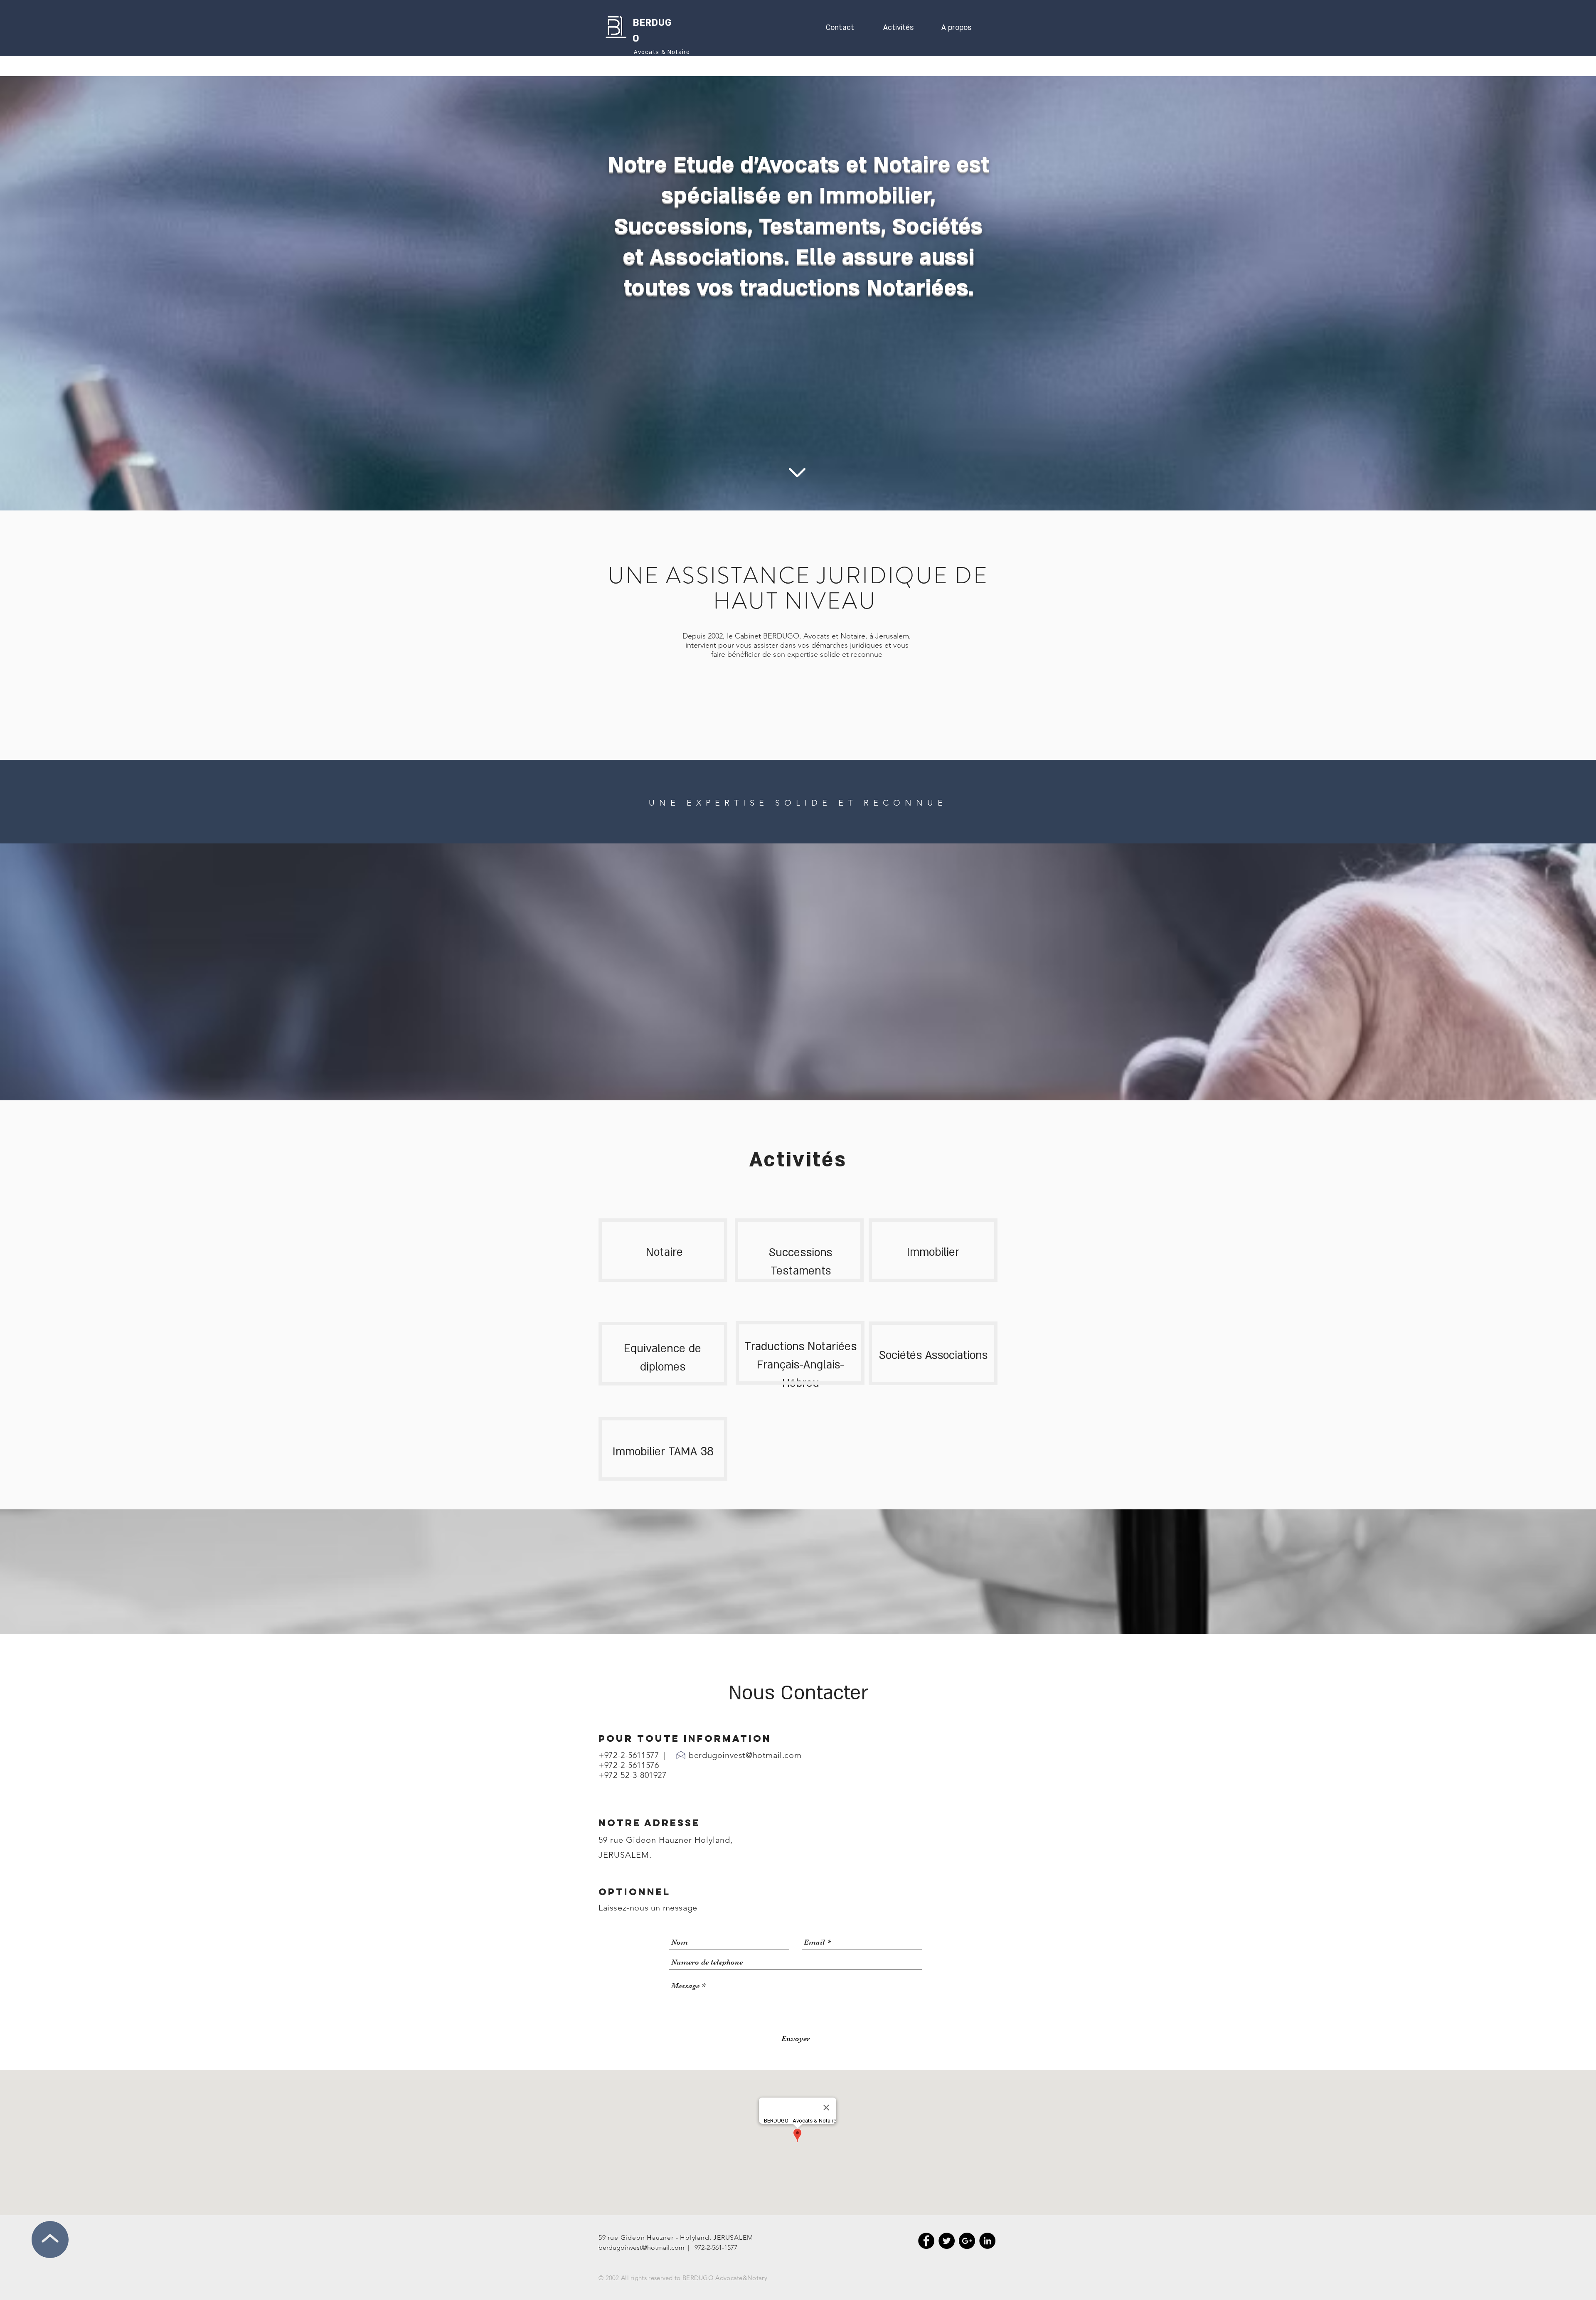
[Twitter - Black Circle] (947, 2241)
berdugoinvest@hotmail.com (745, 1755)
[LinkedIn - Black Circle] (987, 2241)
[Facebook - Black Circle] (926, 2241)
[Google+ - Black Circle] (967, 2241)
